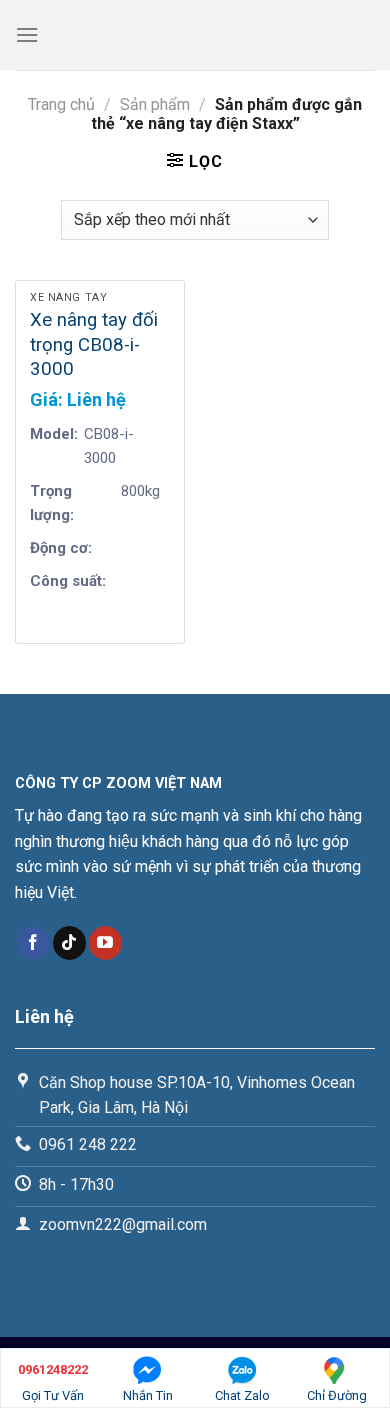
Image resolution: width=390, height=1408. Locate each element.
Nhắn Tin (148, 1395)
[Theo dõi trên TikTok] (69, 943)
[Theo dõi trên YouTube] (105, 943)
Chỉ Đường (337, 1395)
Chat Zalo (242, 1395)
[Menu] (27, 34)
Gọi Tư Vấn (53, 1382)
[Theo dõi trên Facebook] (33, 943)
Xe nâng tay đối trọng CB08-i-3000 (94, 344)
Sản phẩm (155, 104)
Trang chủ (61, 104)
